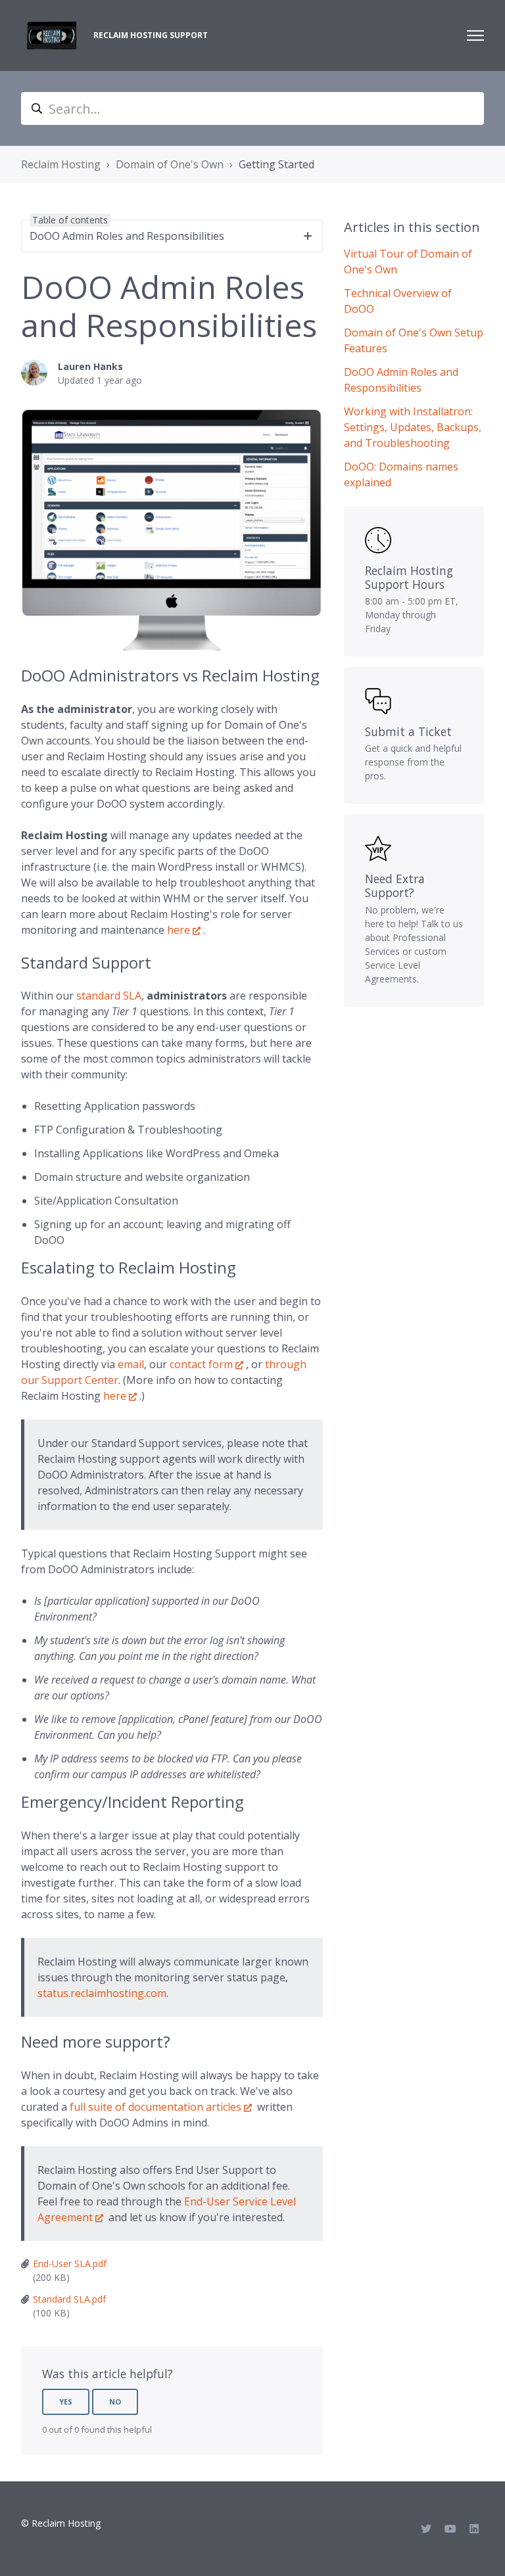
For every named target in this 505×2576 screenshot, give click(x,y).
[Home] (52, 35)
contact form (201, 1364)
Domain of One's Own (170, 164)
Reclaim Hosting (61, 164)
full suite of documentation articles (156, 2107)
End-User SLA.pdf (70, 2264)
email (131, 1364)
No (115, 2402)
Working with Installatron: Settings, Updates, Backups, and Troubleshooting (413, 427)
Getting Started (277, 164)
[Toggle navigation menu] (475, 35)
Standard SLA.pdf (69, 2299)
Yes (66, 2402)
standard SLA (109, 996)
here (179, 930)
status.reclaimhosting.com (102, 1993)
